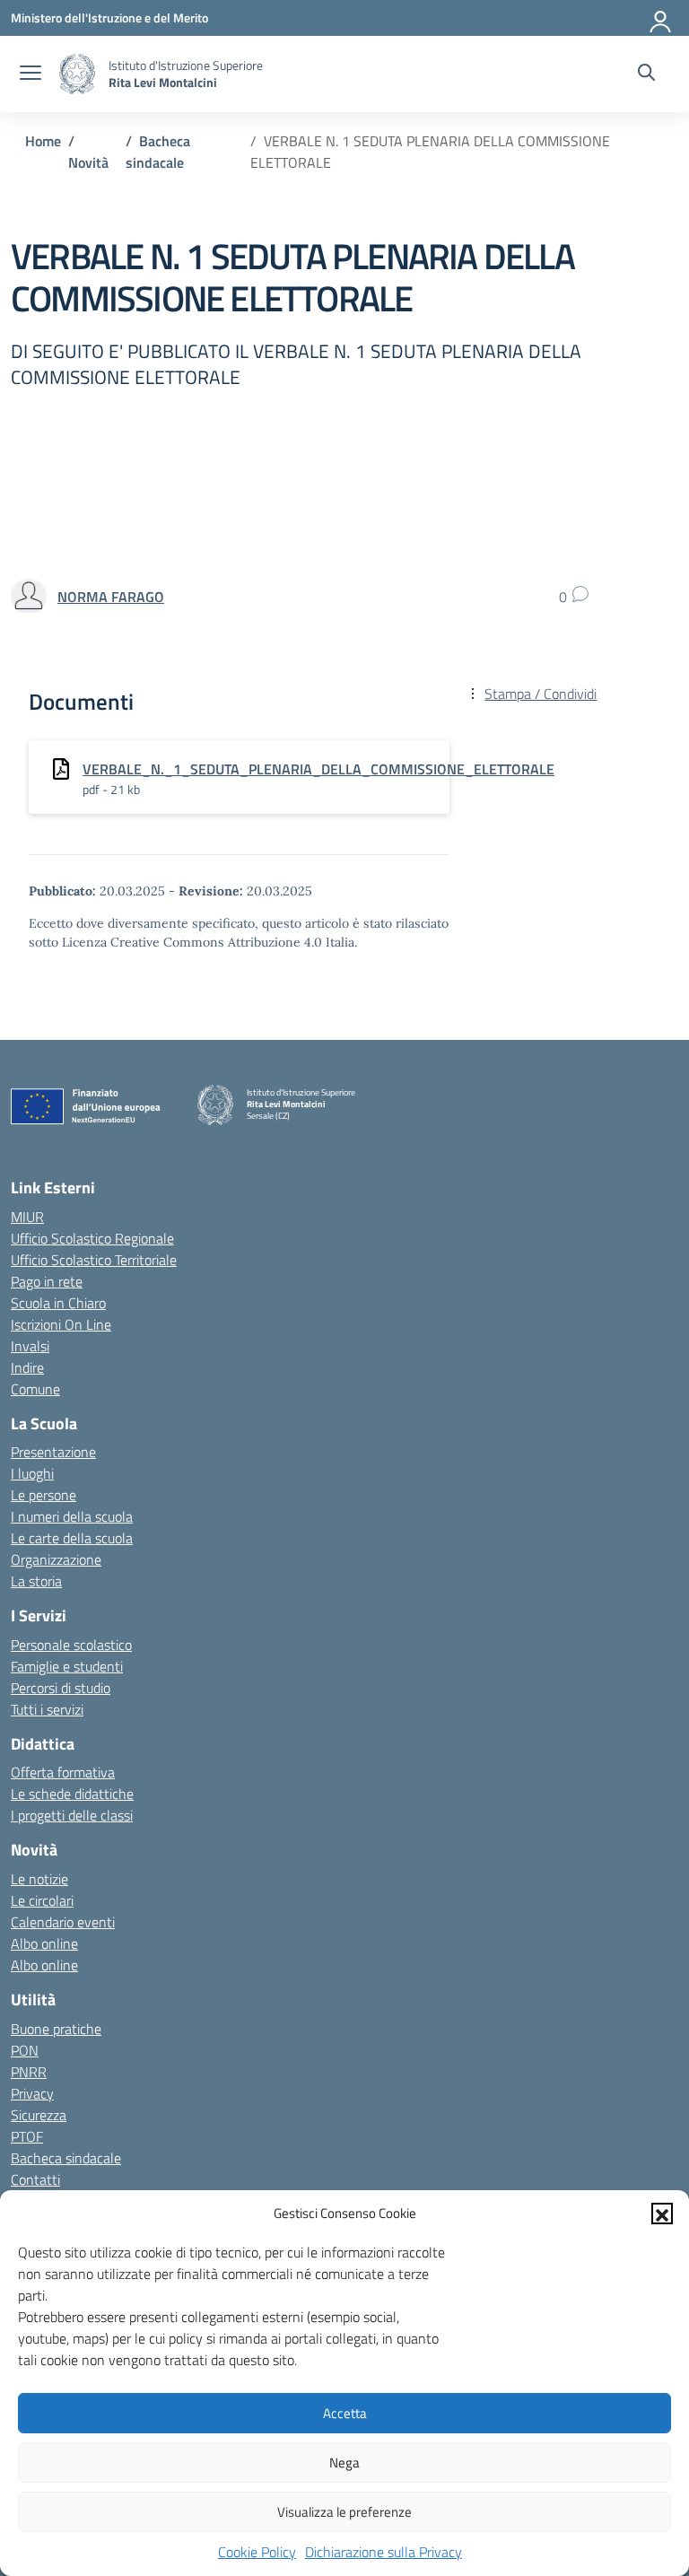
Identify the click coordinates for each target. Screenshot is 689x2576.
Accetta (345, 2413)
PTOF (27, 2136)
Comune (35, 1389)
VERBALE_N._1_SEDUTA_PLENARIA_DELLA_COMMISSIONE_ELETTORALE (318, 769)
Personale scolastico (71, 1645)
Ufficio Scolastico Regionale (92, 1238)
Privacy (32, 2093)
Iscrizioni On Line (61, 1324)
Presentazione (53, 1452)
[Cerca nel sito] (646, 74)
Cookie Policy (257, 2552)
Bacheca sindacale (66, 2158)
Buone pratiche (56, 2029)
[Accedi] (661, 18)
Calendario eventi (63, 1922)
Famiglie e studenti (67, 1666)
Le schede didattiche (72, 1794)
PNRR (29, 2072)
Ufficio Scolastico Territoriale (94, 1260)
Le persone (44, 1495)
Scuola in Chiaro (58, 1303)
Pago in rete (47, 1281)
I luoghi (32, 1473)
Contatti (35, 2179)
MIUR (27, 1217)
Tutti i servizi (47, 1709)
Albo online (44, 1943)
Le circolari (42, 1900)
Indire (27, 1367)
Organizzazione (56, 1559)
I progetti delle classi (72, 1815)
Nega (344, 2462)
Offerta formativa (63, 1772)
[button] (662, 2214)
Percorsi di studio (61, 1688)
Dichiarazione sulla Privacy (384, 2552)
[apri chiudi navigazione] (31, 74)
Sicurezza (39, 2115)
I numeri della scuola (72, 1516)
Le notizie (39, 1879)
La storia (36, 1581)
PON (25, 2050)
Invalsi (30, 1346)
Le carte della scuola (72, 1538)
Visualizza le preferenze (344, 2512)
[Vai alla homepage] (77, 74)
